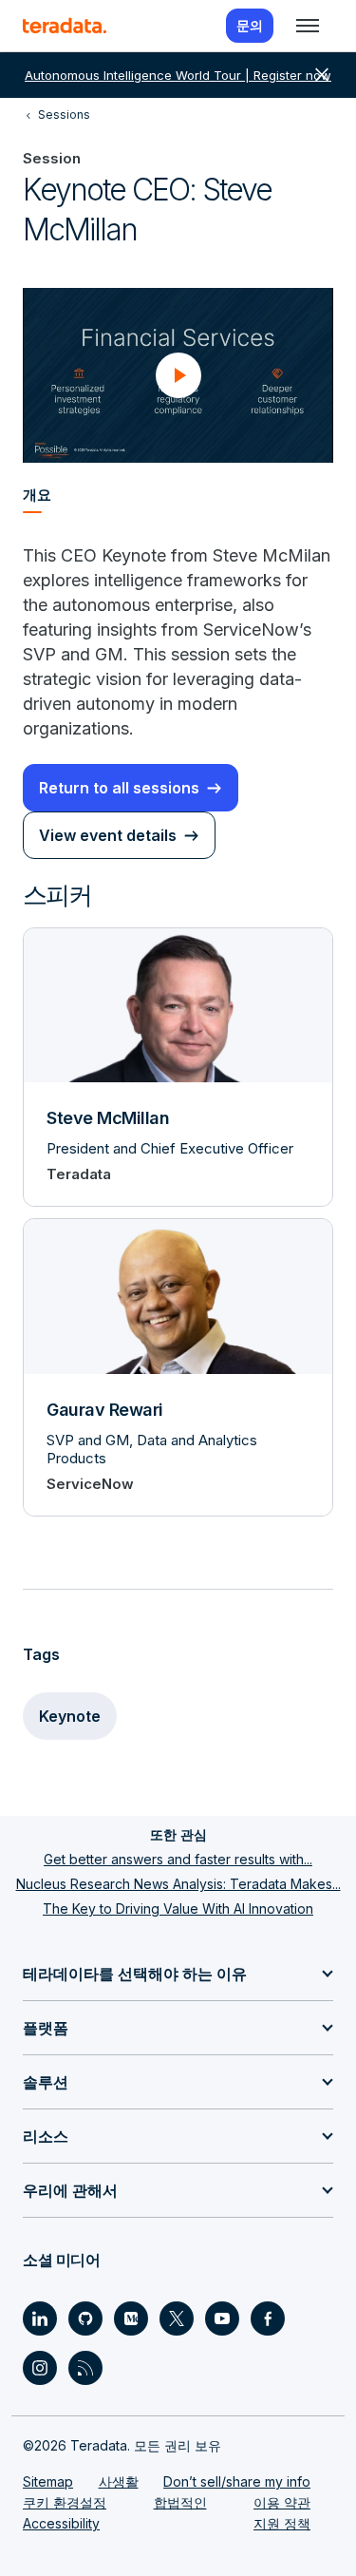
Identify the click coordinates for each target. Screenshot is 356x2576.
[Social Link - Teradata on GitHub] (85, 2318)
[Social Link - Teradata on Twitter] (177, 2318)
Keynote (70, 1716)
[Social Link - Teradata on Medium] (131, 2318)
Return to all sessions (119, 788)
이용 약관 (282, 2502)
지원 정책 (282, 2523)
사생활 (119, 2481)
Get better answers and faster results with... (178, 1859)
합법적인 (180, 2502)
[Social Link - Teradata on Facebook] (268, 2318)
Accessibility (61, 2523)
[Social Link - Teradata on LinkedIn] (40, 2318)
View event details (108, 835)
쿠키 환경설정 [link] (65, 2502)
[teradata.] (65, 26)
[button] (178, 375)
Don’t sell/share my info (237, 2481)
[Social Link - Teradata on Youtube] (222, 2318)
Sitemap (48, 2481)
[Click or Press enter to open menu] (308, 26)
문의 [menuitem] (250, 25)
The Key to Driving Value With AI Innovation (178, 1908)
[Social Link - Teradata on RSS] (85, 2368)
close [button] (322, 75)
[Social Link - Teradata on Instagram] (40, 2368)
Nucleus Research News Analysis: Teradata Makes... (178, 1884)
